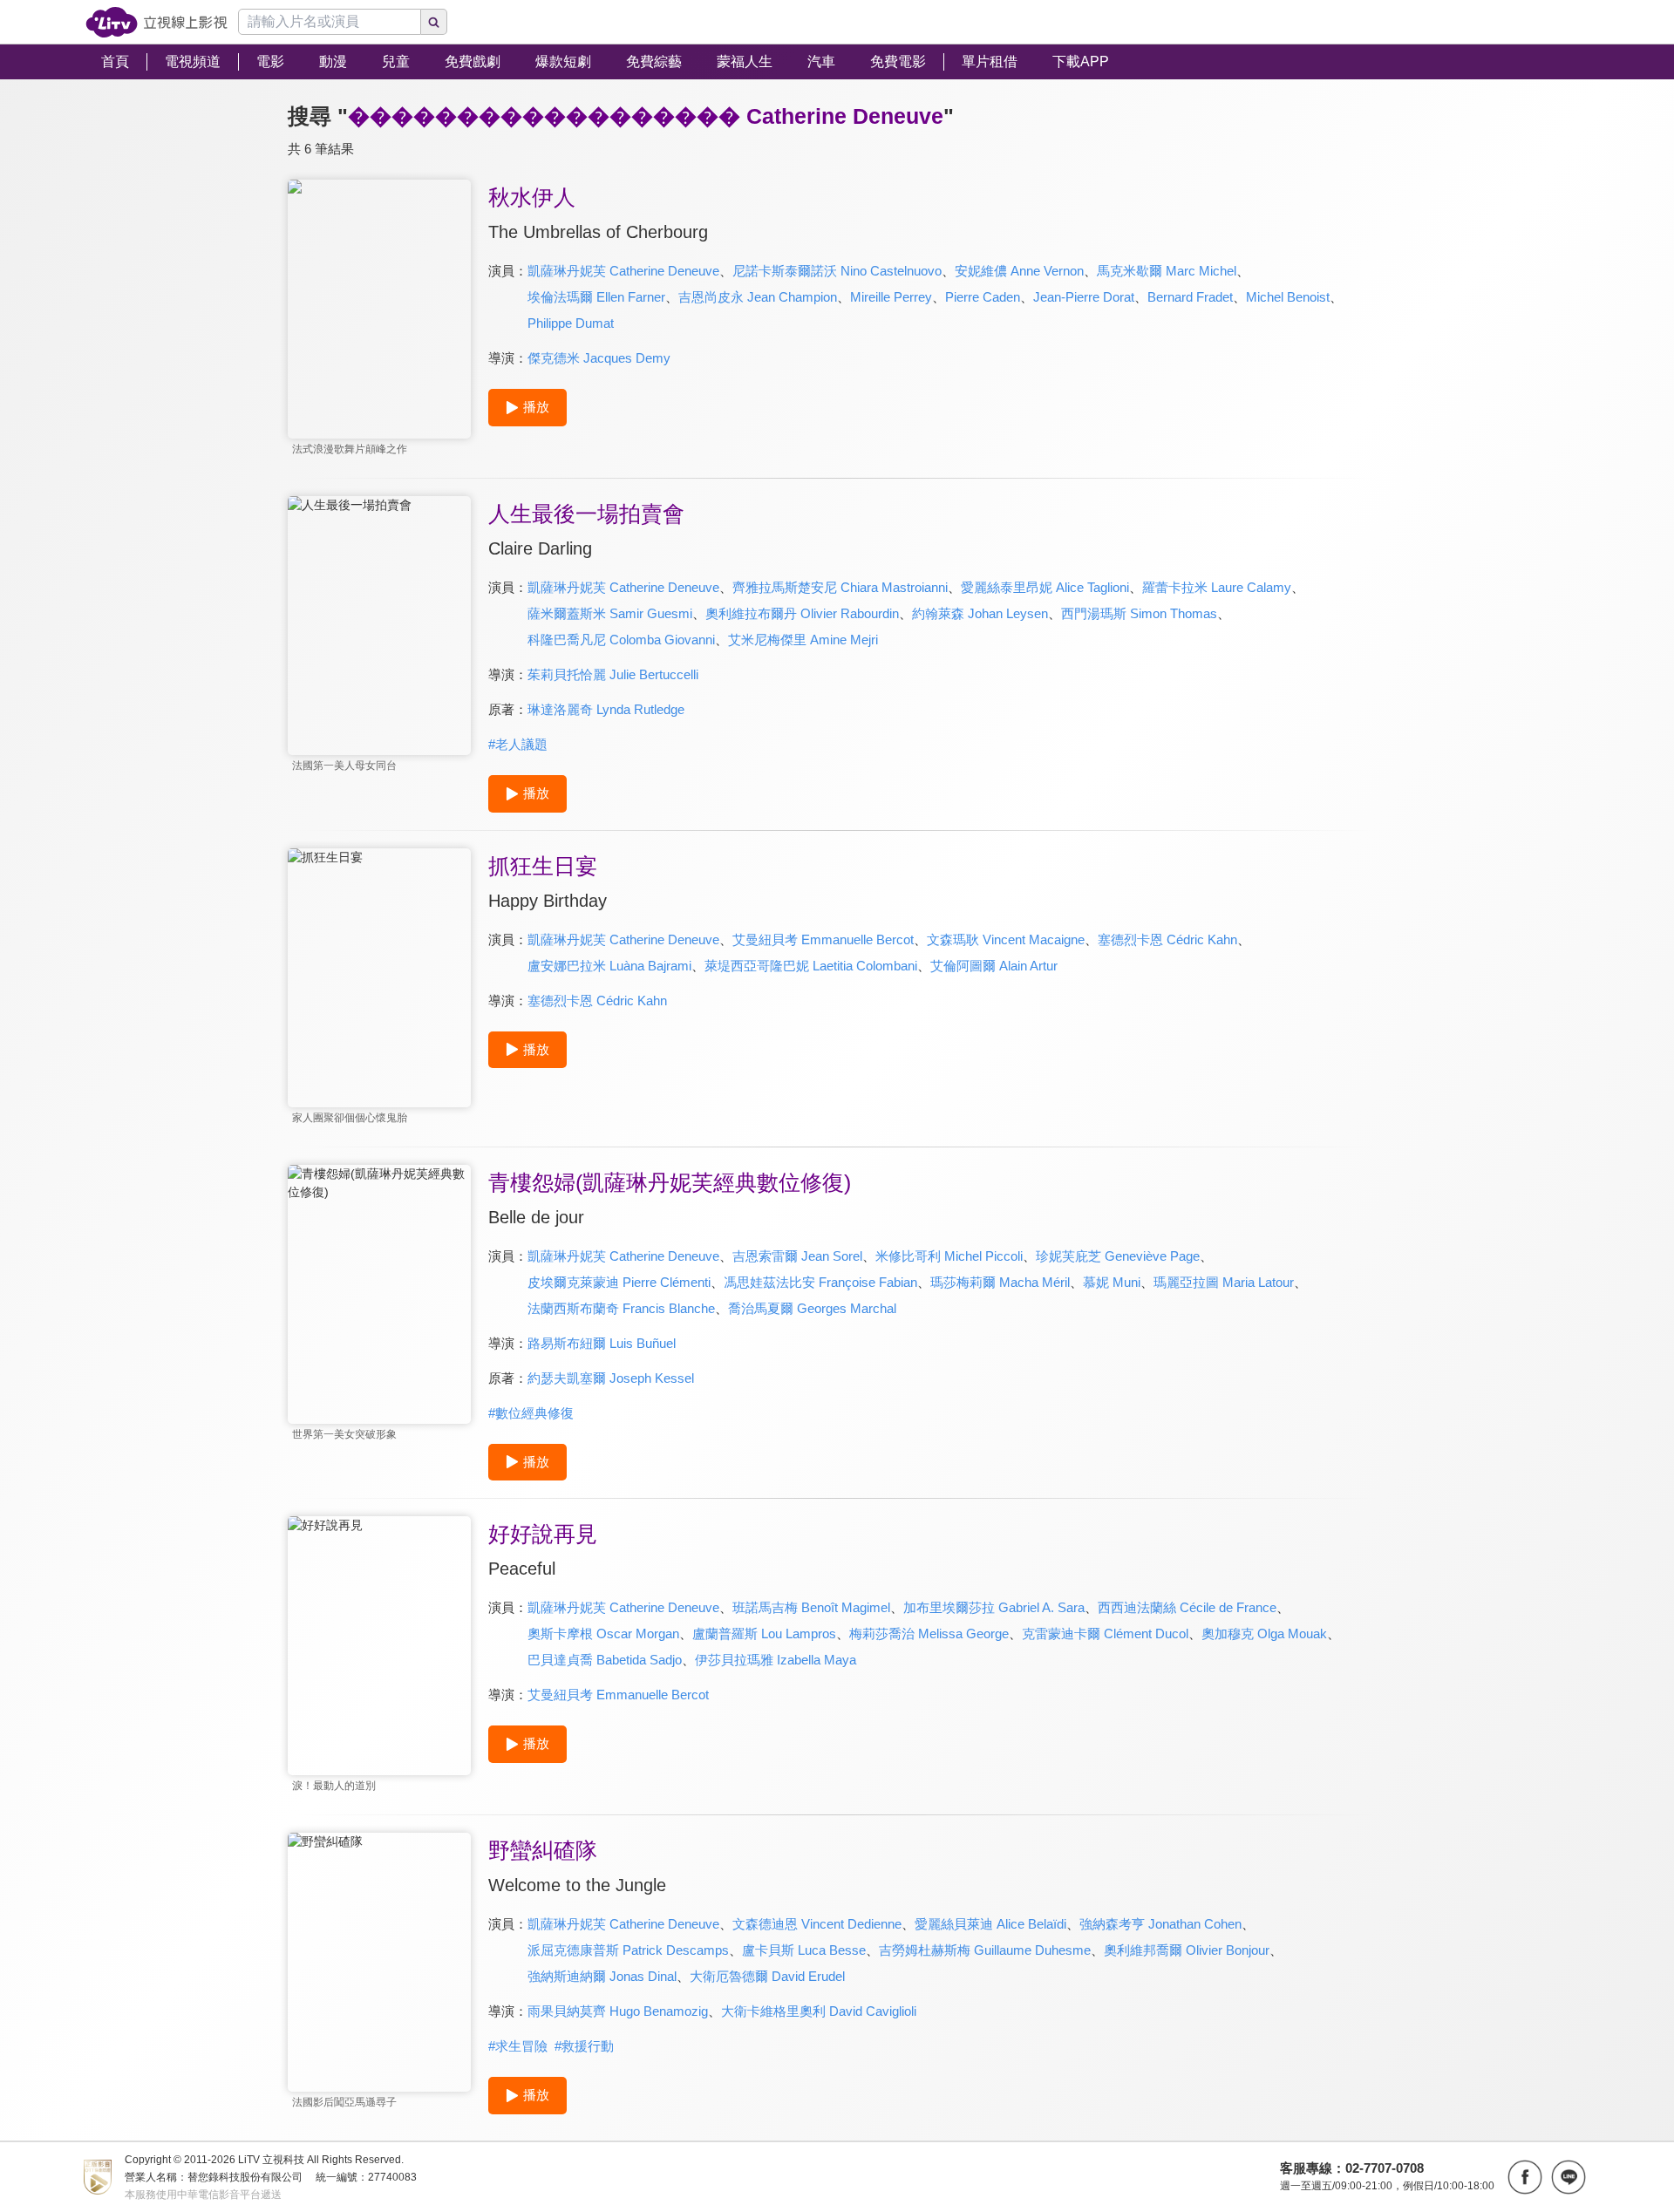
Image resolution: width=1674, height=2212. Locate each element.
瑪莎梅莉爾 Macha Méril (1000, 1282)
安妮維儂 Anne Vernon (1019, 271)
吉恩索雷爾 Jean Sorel (797, 1256)
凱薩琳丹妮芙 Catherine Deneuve (623, 271)
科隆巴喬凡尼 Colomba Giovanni (621, 640)
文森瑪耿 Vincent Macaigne (1006, 939)
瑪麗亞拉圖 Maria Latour (1224, 1282)
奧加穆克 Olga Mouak (1264, 1633)
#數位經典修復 (531, 1413)
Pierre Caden (983, 297)
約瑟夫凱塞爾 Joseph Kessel (611, 1378)
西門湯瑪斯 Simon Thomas (1139, 613)
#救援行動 (584, 2046)
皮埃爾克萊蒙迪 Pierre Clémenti (619, 1282)
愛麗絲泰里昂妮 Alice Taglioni (1045, 587)
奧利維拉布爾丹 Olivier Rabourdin (802, 613)
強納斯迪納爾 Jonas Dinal (602, 1976)
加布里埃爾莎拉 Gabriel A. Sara (994, 1607)
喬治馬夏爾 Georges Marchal (812, 1308)
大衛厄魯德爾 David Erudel (767, 1976)
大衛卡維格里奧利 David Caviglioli (819, 2011)
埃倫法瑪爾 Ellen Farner (596, 297)
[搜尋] (434, 22)
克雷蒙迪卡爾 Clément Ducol (1105, 1633)
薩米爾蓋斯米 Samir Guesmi (610, 613)
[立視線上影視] (157, 22)
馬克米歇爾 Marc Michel (1167, 271)
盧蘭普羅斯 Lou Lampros (764, 1633)
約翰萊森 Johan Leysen (980, 613)
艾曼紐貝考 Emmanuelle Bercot (823, 939)
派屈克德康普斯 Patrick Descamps (628, 1950)
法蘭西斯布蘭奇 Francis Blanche (621, 1308)
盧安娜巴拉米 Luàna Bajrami (609, 966)
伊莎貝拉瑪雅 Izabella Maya (776, 1660)
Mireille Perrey (891, 297)
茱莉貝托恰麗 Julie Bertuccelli (613, 674)
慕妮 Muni (1112, 1282)
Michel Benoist (1288, 297)
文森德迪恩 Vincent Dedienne (817, 1924)
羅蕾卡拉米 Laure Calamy (1217, 587)
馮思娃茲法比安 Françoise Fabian (820, 1282)
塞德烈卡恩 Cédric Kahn (1167, 939)
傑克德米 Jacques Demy (599, 358)
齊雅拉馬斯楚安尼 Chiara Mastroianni (840, 587)
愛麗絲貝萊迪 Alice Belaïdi (990, 1924)
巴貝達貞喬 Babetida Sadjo (605, 1660)
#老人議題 (518, 744)
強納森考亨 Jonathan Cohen (1160, 1924)
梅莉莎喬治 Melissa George (929, 1633)
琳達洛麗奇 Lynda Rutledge (606, 709)
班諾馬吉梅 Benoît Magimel (811, 1607)
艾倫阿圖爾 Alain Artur (994, 966)
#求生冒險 (518, 2046)
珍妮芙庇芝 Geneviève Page (1118, 1256)
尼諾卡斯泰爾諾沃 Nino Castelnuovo (837, 271)
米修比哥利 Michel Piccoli (949, 1256)
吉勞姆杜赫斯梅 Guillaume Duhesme (985, 1950)
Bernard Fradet (1190, 297)
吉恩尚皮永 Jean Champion (758, 297)
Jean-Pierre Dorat (1084, 297)
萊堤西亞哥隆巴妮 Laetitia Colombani (811, 966)
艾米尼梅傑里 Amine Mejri (803, 640)
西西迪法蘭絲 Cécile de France (1187, 1607)
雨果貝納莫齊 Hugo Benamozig (618, 2011)
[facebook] (1525, 2177)
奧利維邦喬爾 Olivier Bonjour (1187, 1950)
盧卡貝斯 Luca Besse (804, 1950)
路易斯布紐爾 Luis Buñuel (602, 1343)
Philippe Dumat (571, 323)
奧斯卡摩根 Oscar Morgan (603, 1633)
